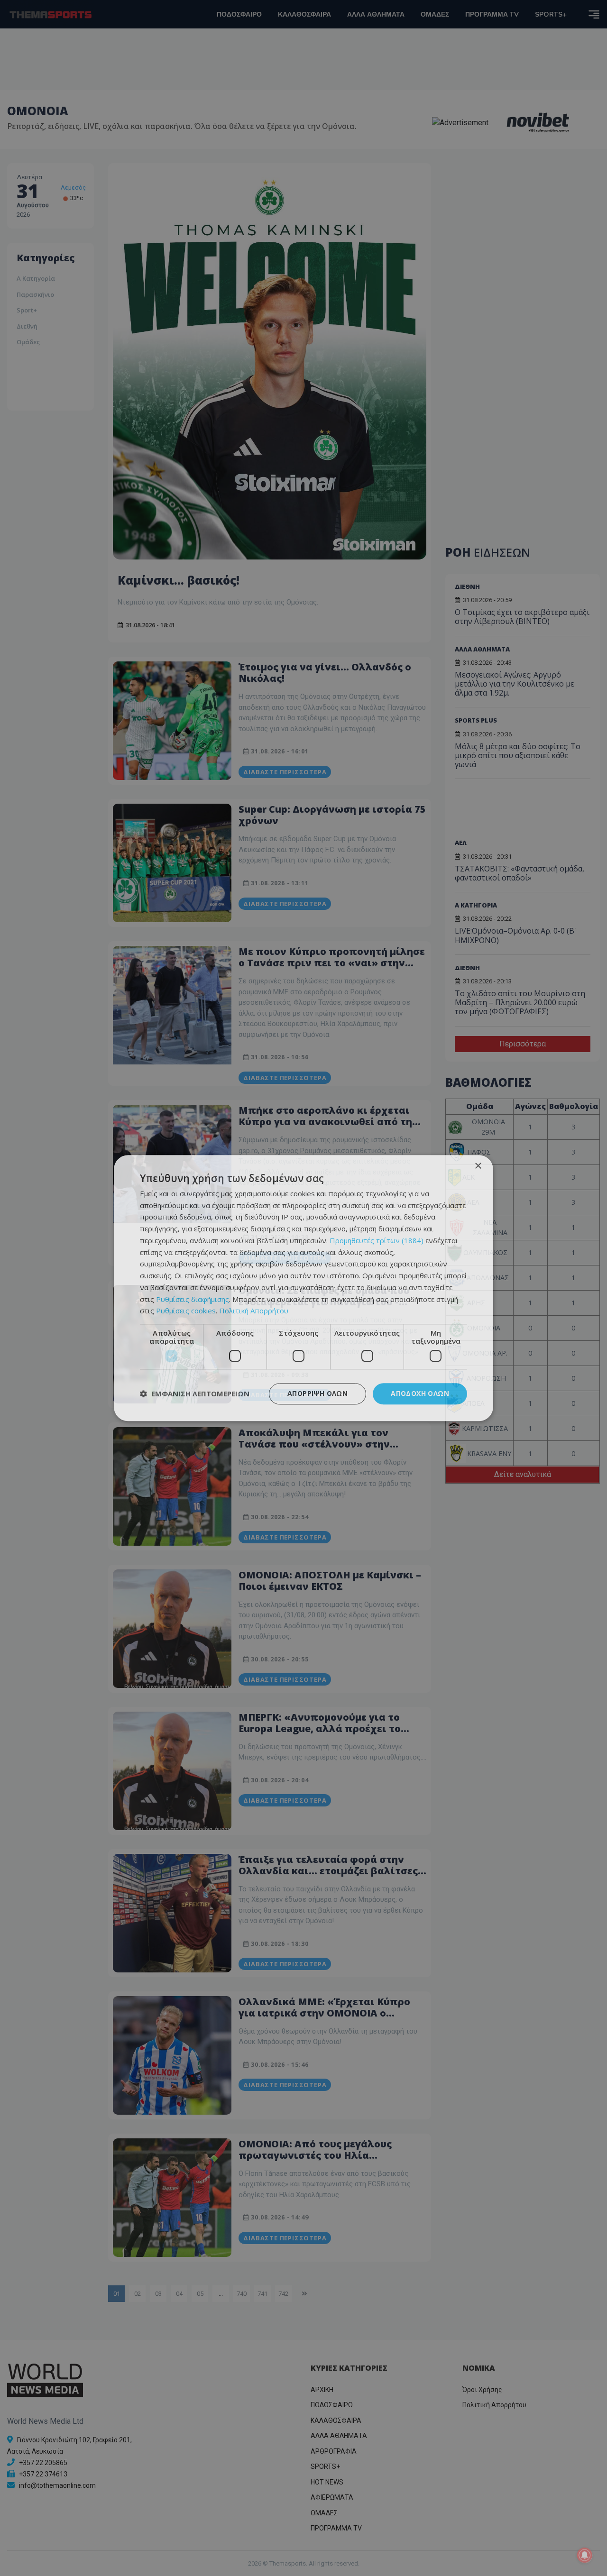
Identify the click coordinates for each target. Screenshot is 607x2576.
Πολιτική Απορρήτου (254, 1311)
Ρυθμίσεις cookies (186, 1311)
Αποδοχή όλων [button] (420, 1393)
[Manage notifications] (585, 2555)
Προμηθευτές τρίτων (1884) (377, 1240)
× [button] (478, 1166)
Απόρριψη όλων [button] (317, 1393)
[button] (195, 1394)
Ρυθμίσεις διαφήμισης (193, 1299)
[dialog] (303, 1288)
